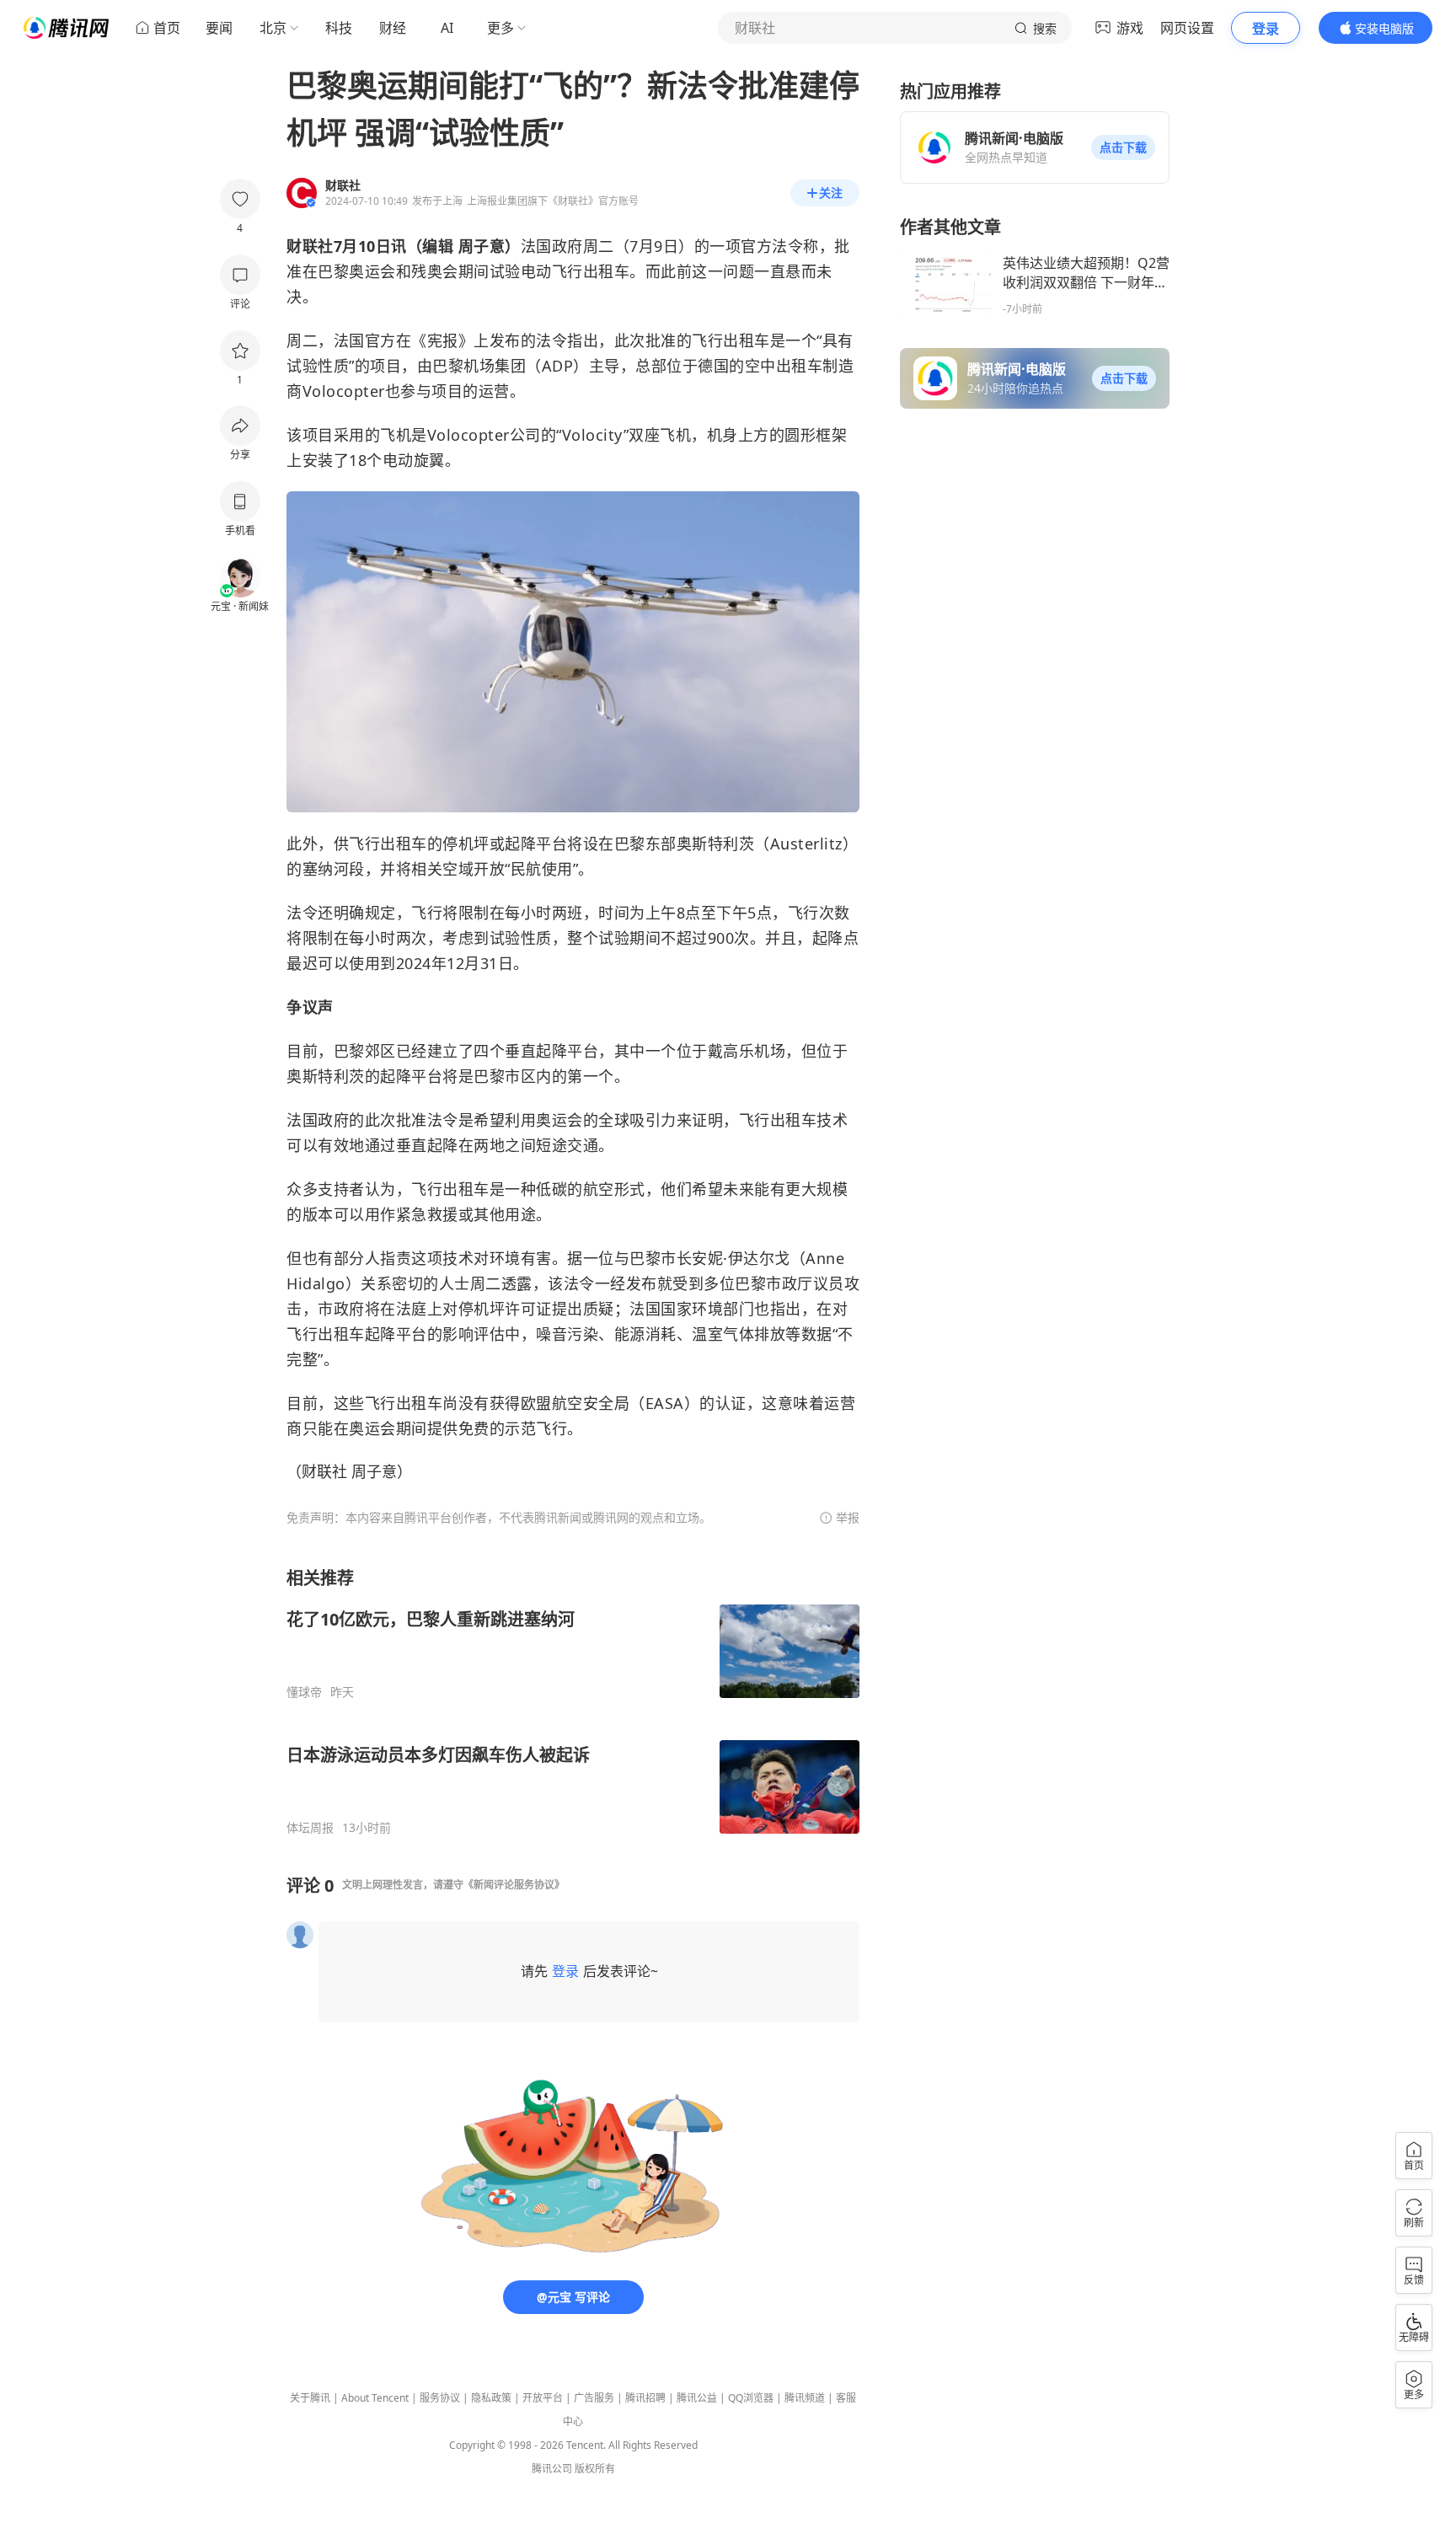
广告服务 (594, 2398)
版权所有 (595, 2469)
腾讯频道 (805, 2398)
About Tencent (375, 2398)
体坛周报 (310, 1828)
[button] (1123, 147)
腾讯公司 (552, 2469)
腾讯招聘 (645, 2398)
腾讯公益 (697, 2398)
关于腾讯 (310, 2398)
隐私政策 (491, 2398)
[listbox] (573, 1701)
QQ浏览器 (751, 2398)
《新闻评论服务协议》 (514, 1885)
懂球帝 (304, 1692)
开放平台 (543, 2398)
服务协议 (440, 2398)
